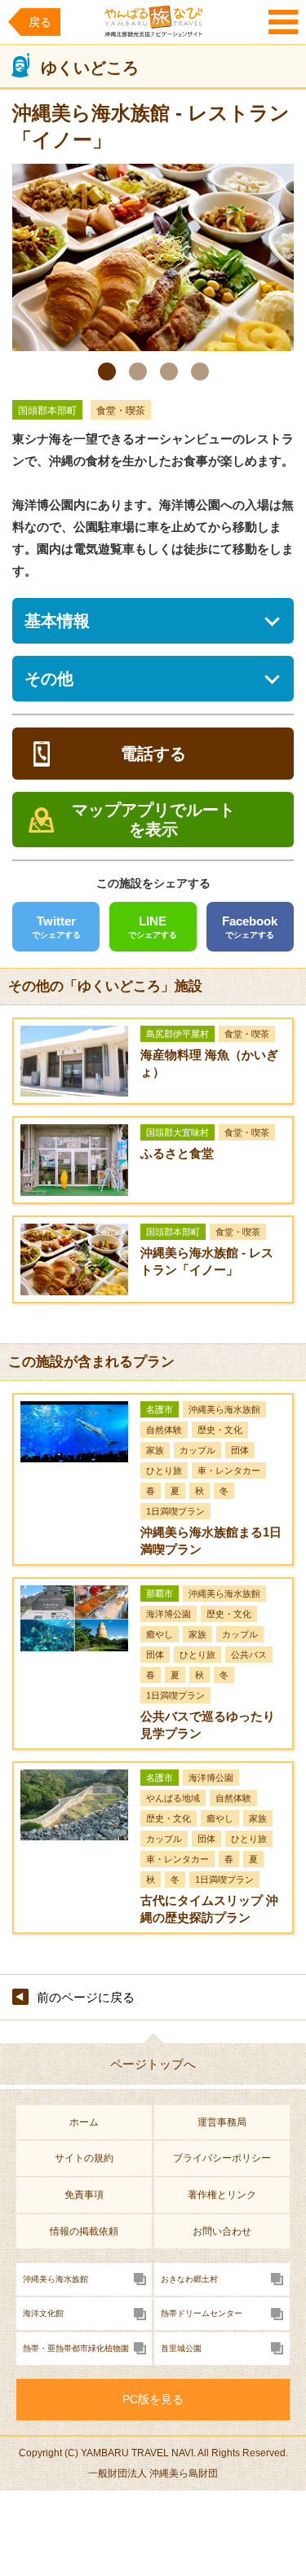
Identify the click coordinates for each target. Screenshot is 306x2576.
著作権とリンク (222, 2195)
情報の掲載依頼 (84, 2231)
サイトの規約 (84, 2158)
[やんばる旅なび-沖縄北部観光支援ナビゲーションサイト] (153, 21)
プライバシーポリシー (222, 2158)
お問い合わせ (222, 2231)
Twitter (56, 927)
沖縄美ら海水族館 (55, 2279)
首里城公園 (181, 2348)
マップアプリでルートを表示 (153, 820)
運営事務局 (222, 2122)
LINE (153, 927)
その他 (49, 679)
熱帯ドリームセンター (202, 2313)
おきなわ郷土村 (189, 2279)
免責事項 (84, 2195)
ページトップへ (153, 2064)
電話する (153, 754)
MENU (283, 22)
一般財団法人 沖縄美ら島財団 (153, 2473)
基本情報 (57, 621)
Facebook (250, 927)
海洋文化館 (43, 2313)
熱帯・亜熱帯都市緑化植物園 (76, 2348)
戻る (40, 22)
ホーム (84, 2122)
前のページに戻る (86, 1997)
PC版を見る (153, 2399)
